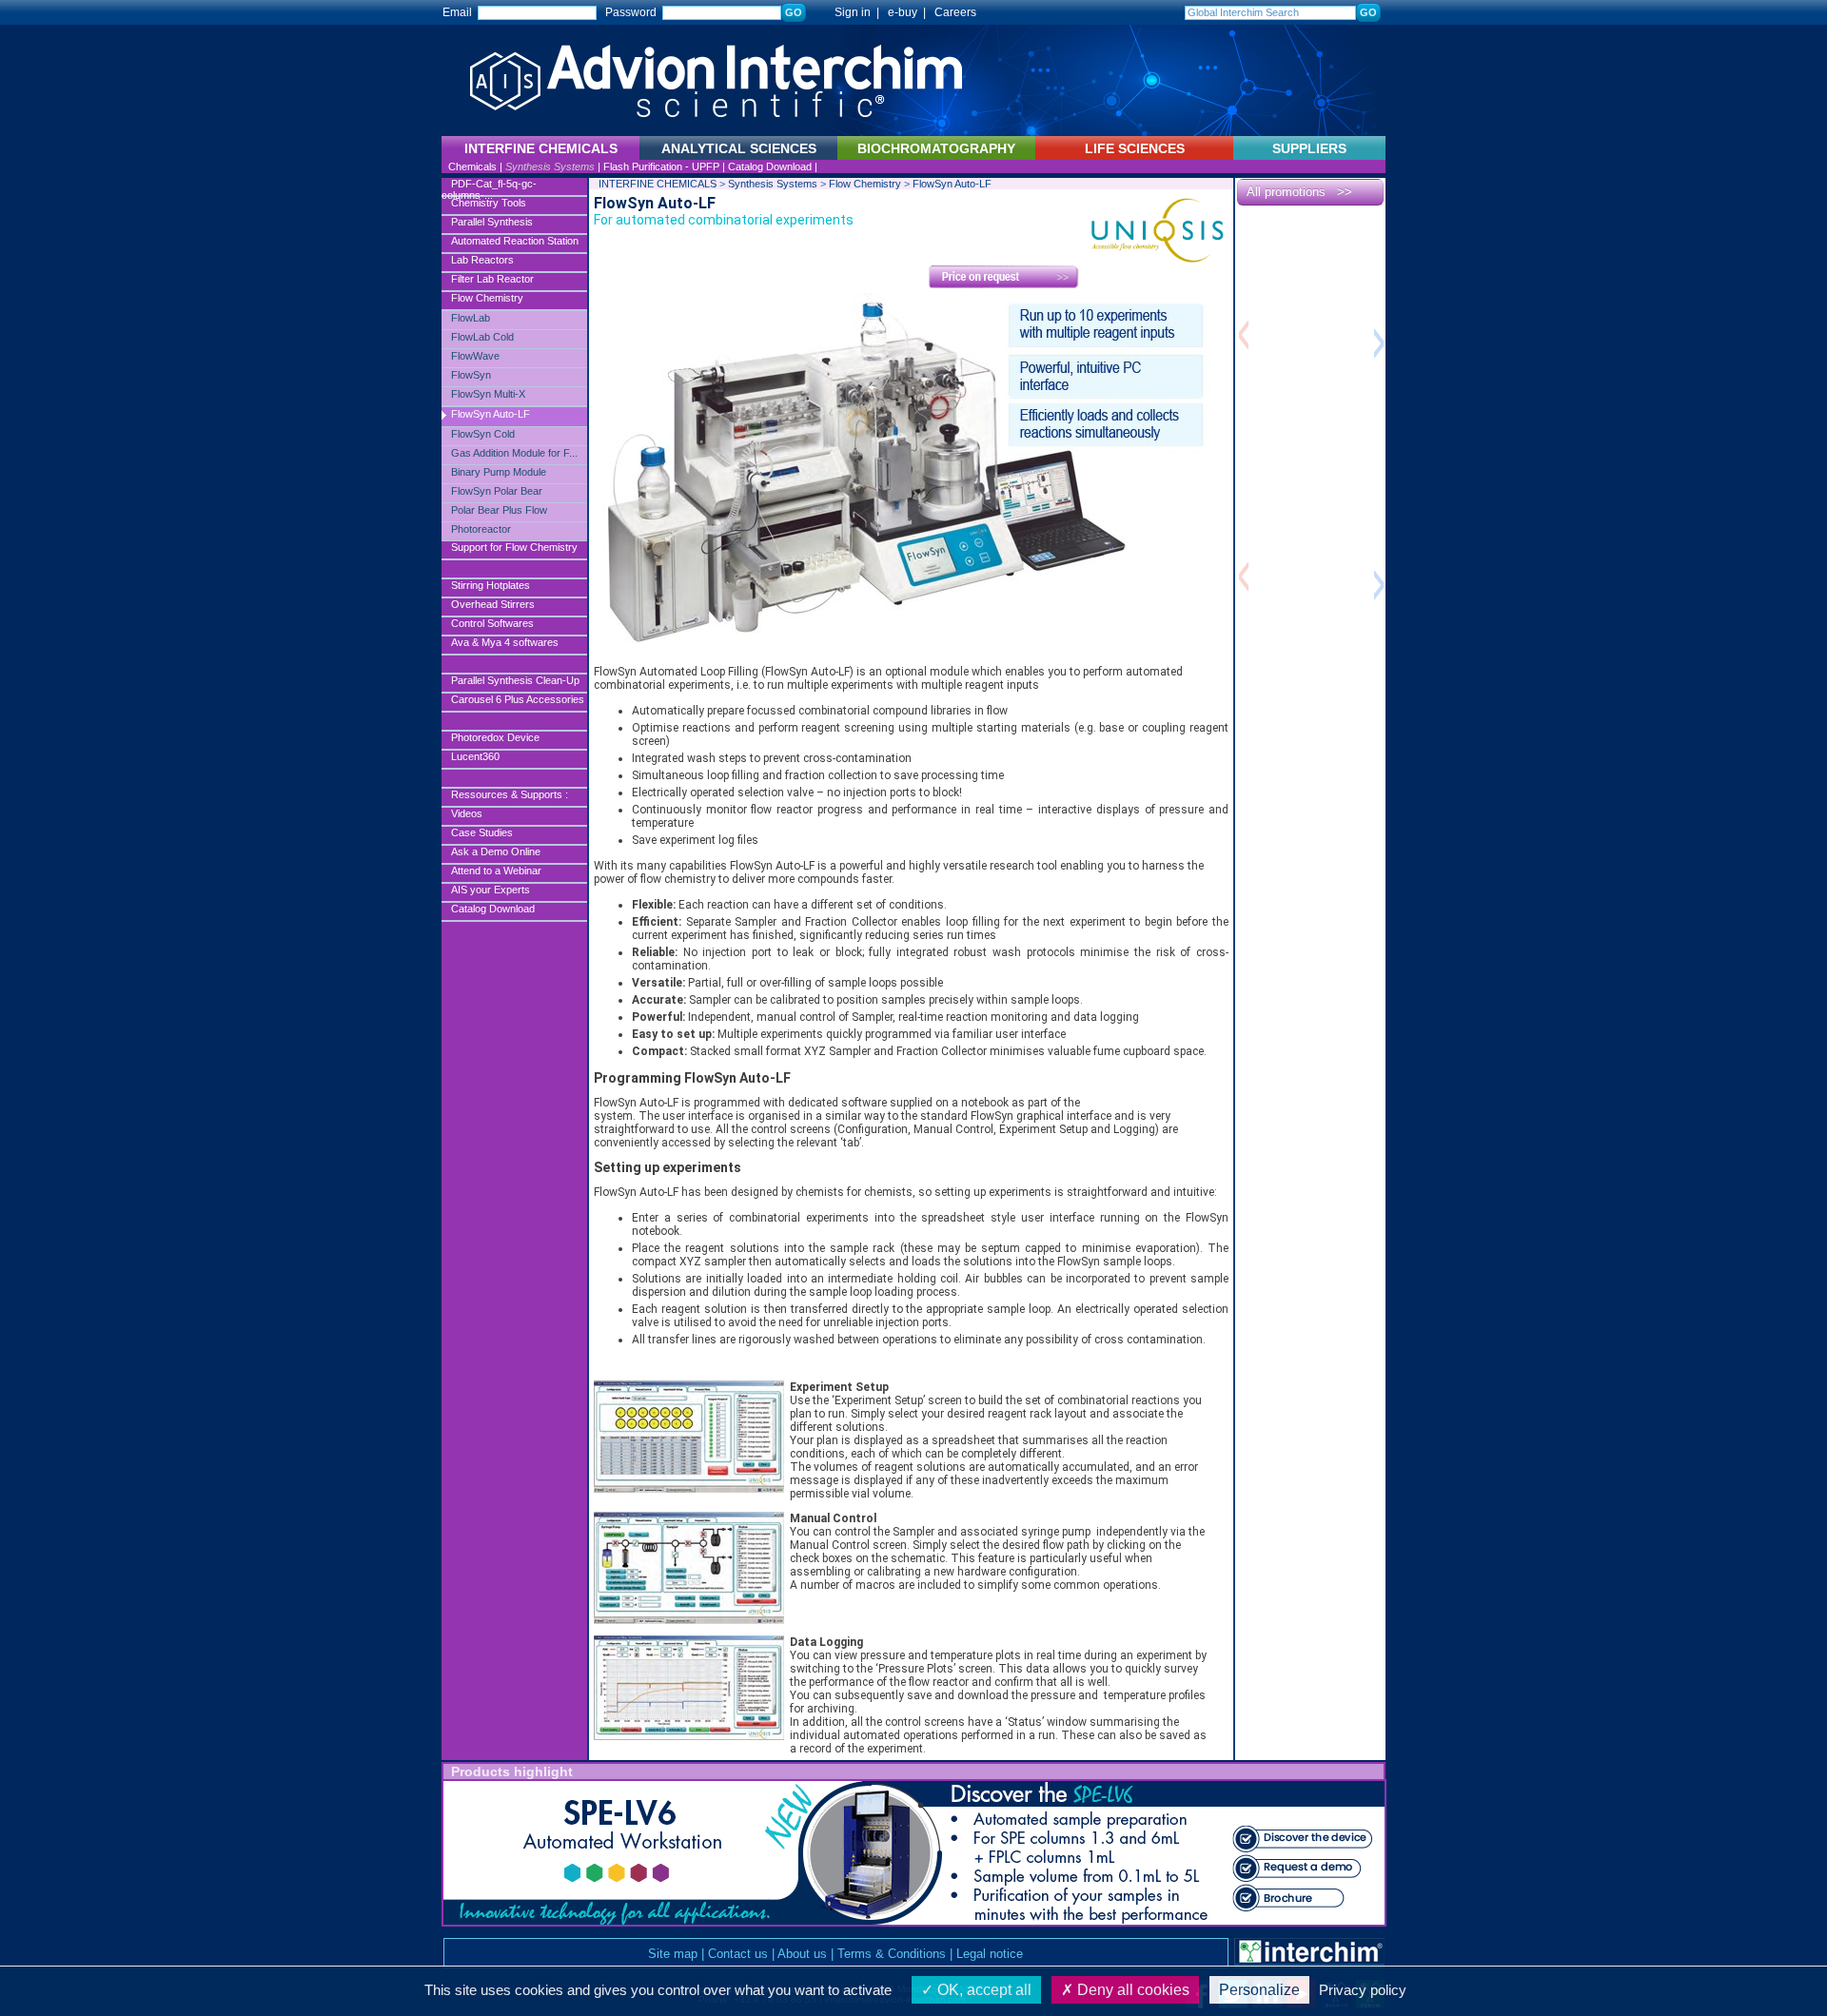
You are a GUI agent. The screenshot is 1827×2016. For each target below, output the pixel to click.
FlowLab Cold (482, 337)
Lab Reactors (482, 260)
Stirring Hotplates (491, 585)
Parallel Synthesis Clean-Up (515, 680)
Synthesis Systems (550, 166)
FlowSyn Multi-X (488, 394)
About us (802, 1954)
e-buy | (910, 12)
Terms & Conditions (892, 1954)
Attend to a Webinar (496, 871)
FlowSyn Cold (483, 434)
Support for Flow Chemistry (514, 547)
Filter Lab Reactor (492, 279)
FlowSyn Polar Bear (497, 491)
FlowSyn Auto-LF (491, 414)
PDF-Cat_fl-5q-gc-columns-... (489, 187)
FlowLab (471, 318)
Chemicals (472, 166)
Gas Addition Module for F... (514, 453)
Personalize (1259, 1990)
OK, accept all (982, 1990)
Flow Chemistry (487, 298)
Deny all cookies (1131, 1990)
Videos (467, 813)
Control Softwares (492, 623)
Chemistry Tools (489, 203)
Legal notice (990, 1954)
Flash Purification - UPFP (661, 166)
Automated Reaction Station (515, 241)
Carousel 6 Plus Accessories (518, 699)
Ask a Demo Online (496, 851)
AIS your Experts (491, 890)
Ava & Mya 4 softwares (505, 642)
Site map (673, 1954)
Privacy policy (1363, 1990)
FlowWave (475, 356)
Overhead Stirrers (493, 604)
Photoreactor (481, 529)
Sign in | (848, 12)
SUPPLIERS (1309, 148)
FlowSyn (471, 375)
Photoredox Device (495, 737)
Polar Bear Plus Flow (499, 510)
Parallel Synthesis (492, 222)
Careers (955, 12)
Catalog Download (770, 166)
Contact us (738, 1954)
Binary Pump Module (499, 472)
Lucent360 (475, 756)
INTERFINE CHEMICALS (658, 184)
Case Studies (482, 832)
